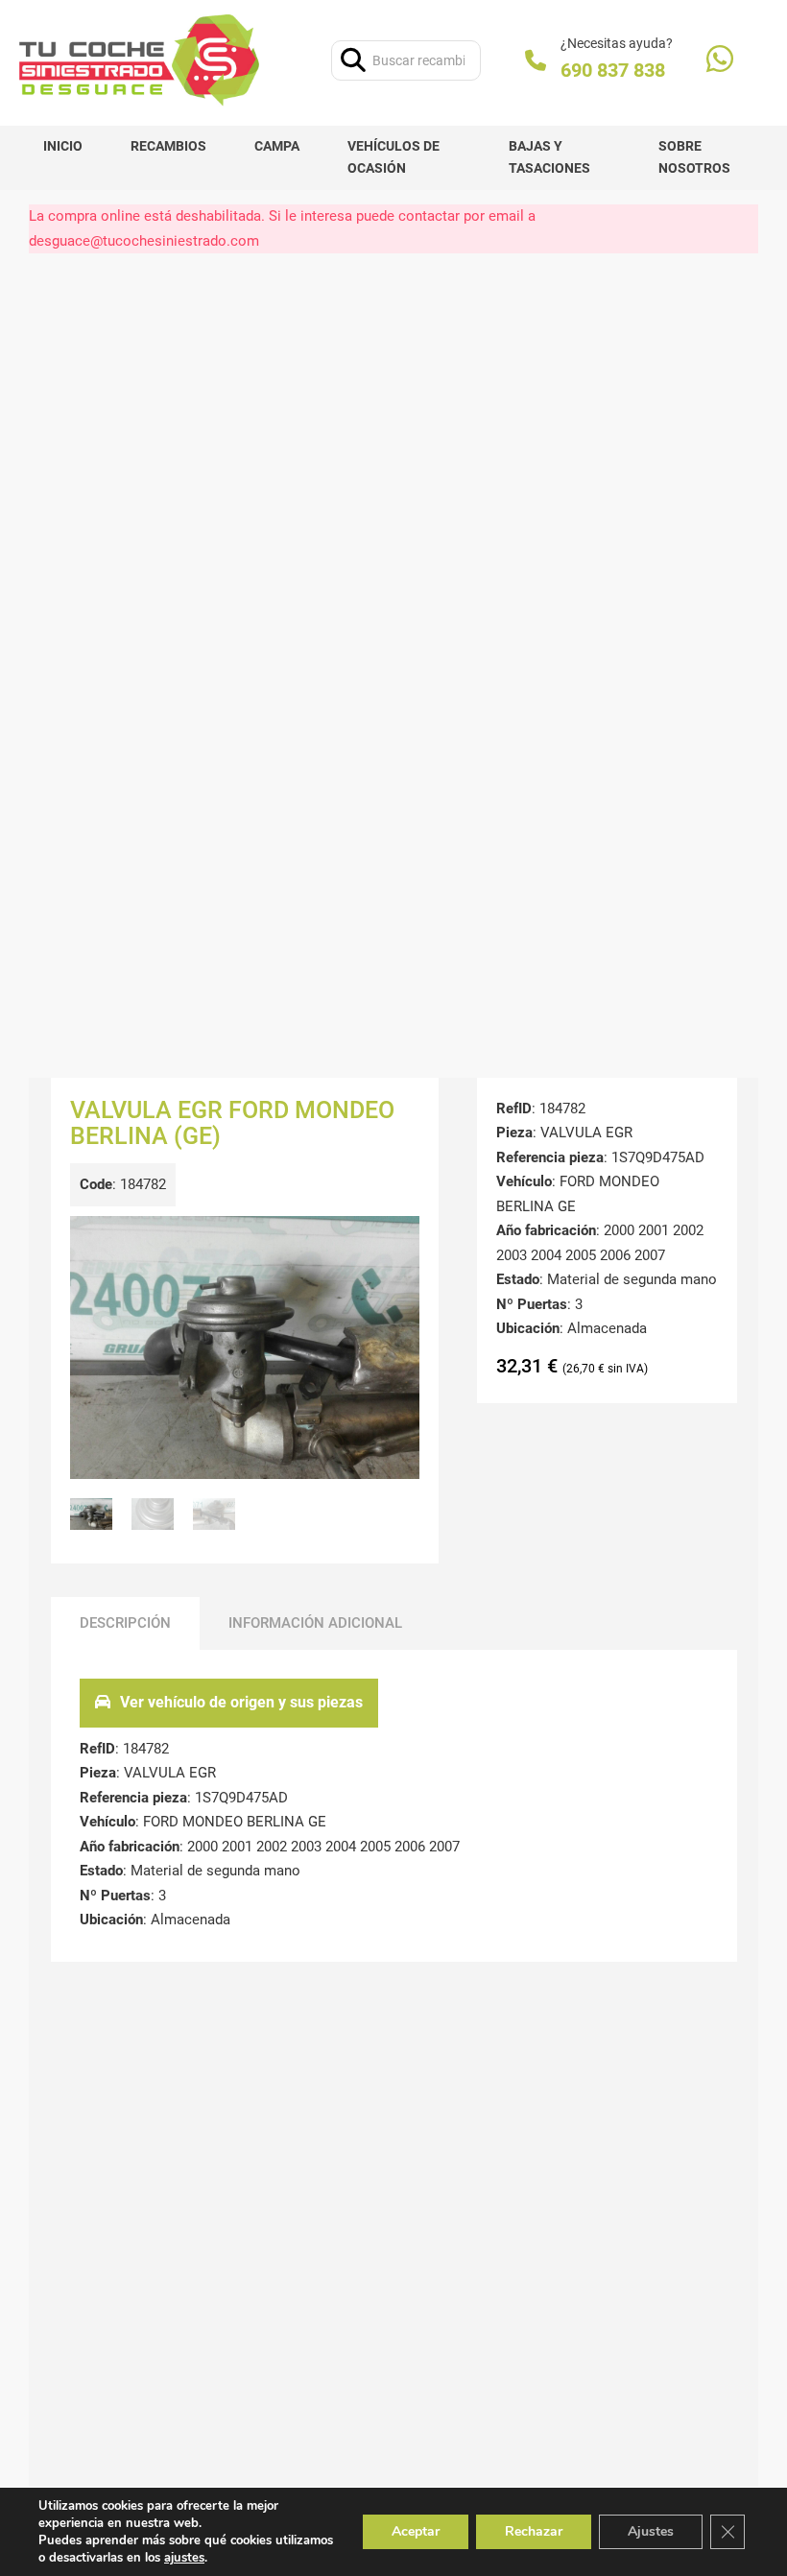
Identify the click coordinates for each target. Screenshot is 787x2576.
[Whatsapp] (720, 61)
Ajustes (651, 2531)
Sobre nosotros (694, 157)
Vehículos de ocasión (393, 157)
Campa (277, 146)
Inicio (63, 146)
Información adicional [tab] (315, 1623)
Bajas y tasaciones (549, 157)
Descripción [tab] (125, 1623)
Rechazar (534, 2531)
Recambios (168, 146)
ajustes (184, 2558)
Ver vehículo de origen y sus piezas (241, 1702)
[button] (393, 1242)
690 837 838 (613, 70)
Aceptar (416, 2531)
